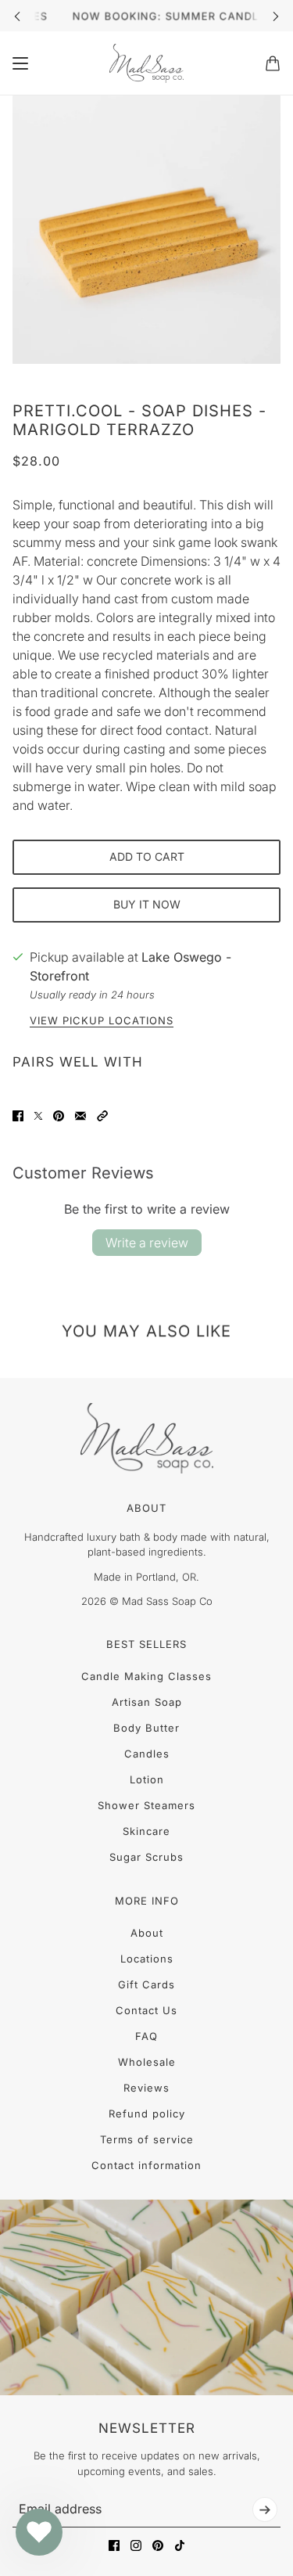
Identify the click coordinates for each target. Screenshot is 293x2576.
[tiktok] (180, 2545)
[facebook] (114, 2545)
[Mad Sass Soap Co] (146, 63)
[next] (276, 16)
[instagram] (136, 2545)
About (147, 1933)
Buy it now (147, 904)
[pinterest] (158, 2545)
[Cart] (273, 63)
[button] (102, 1116)
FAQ (146, 2036)
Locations (147, 1959)
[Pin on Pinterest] (59, 1116)
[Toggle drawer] (20, 63)
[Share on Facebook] (18, 1116)
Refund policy (147, 2114)
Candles (147, 1754)
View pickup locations (102, 1021)
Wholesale (147, 2062)
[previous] (17, 16)
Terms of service (147, 2139)
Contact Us (146, 2010)
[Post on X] (38, 1116)
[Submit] (265, 2509)
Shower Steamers (146, 1805)
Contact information (146, 2165)
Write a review (147, 1243)
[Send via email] (80, 1116)
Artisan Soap (147, 1702)
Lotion (147, 1779)
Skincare (146, 1831)
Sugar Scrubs (146, 1857)
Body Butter (146, 1728)
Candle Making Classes (146, 1676)
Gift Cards (146, 1984)
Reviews (146, 2088)
